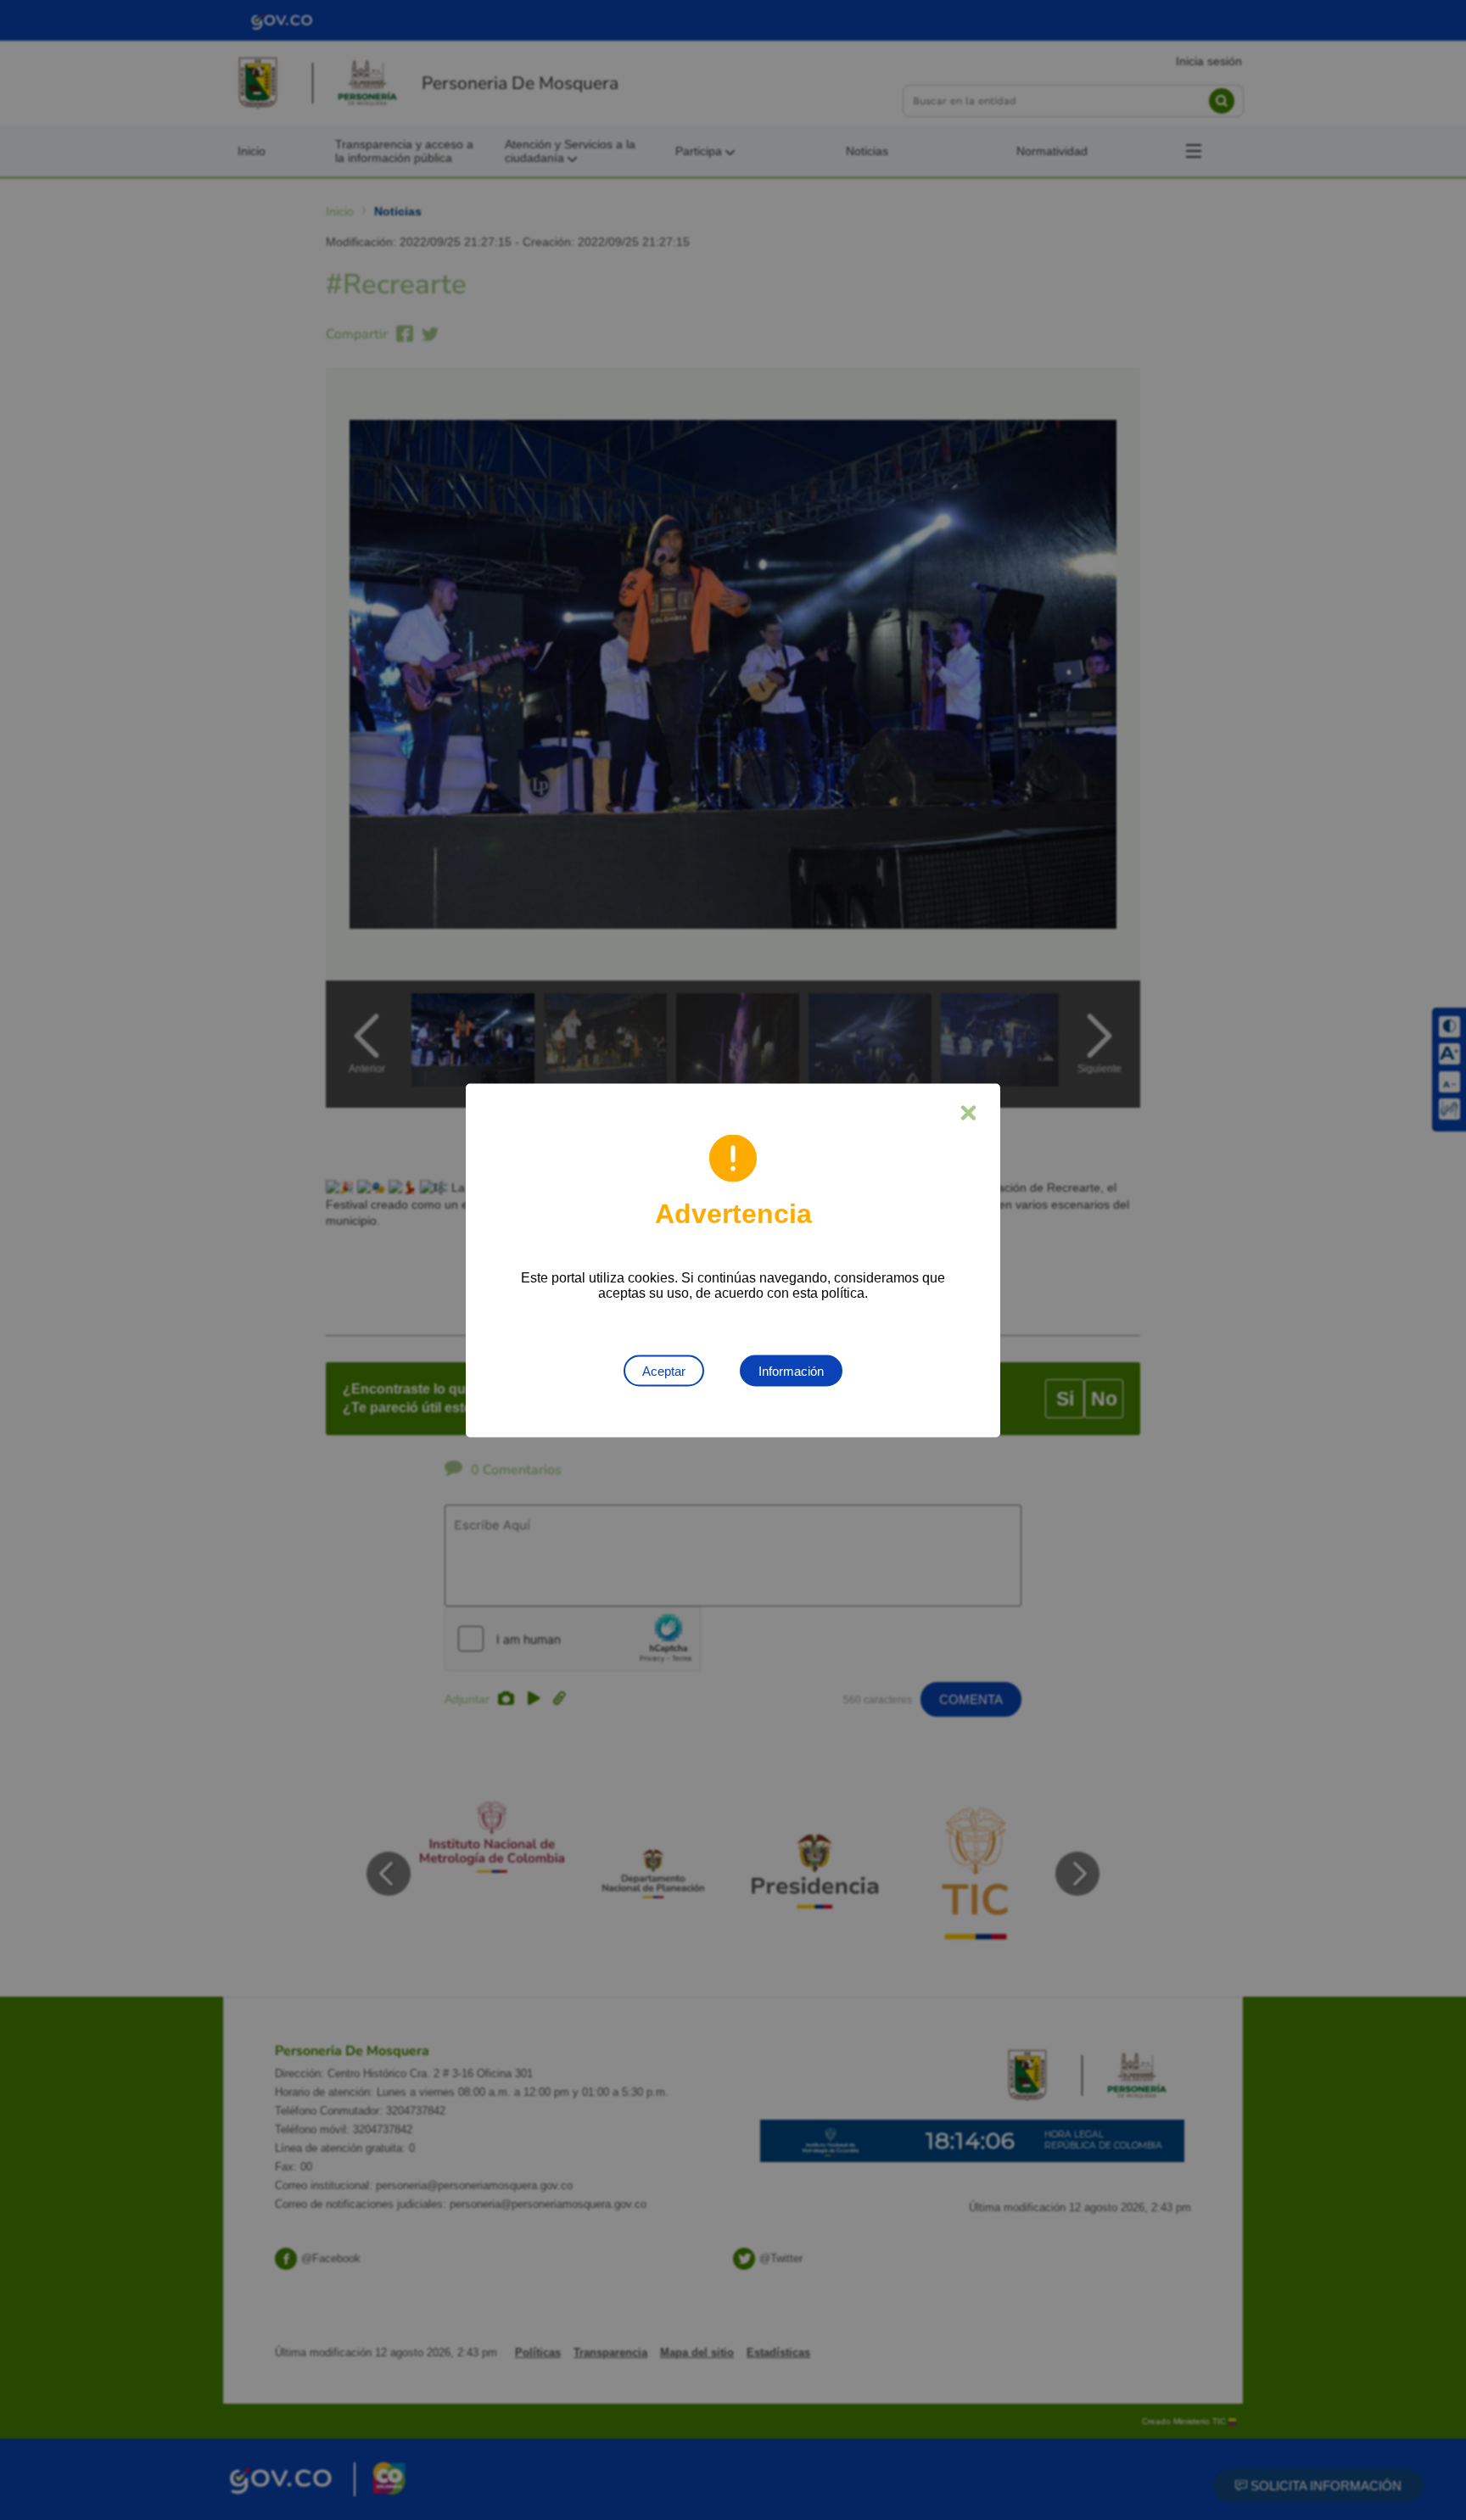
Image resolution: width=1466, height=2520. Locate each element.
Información (791, 1370)
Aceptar (664, 1370)
